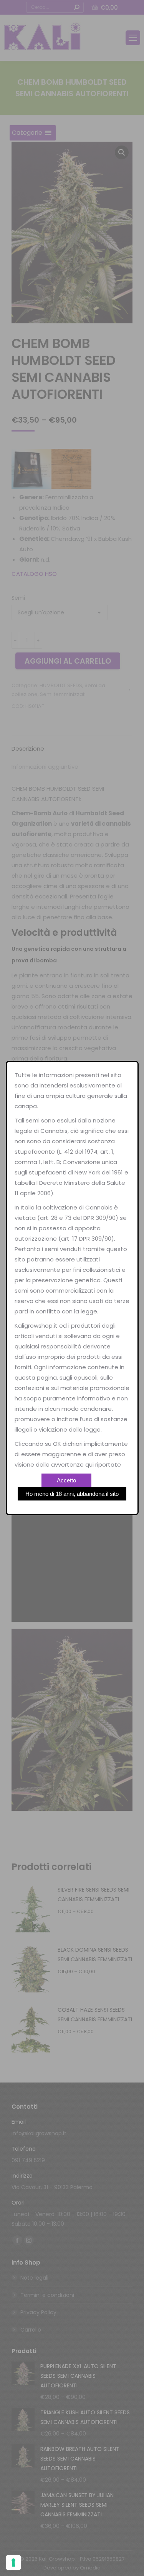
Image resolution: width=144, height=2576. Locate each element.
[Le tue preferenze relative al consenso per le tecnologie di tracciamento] (13, 2563)
